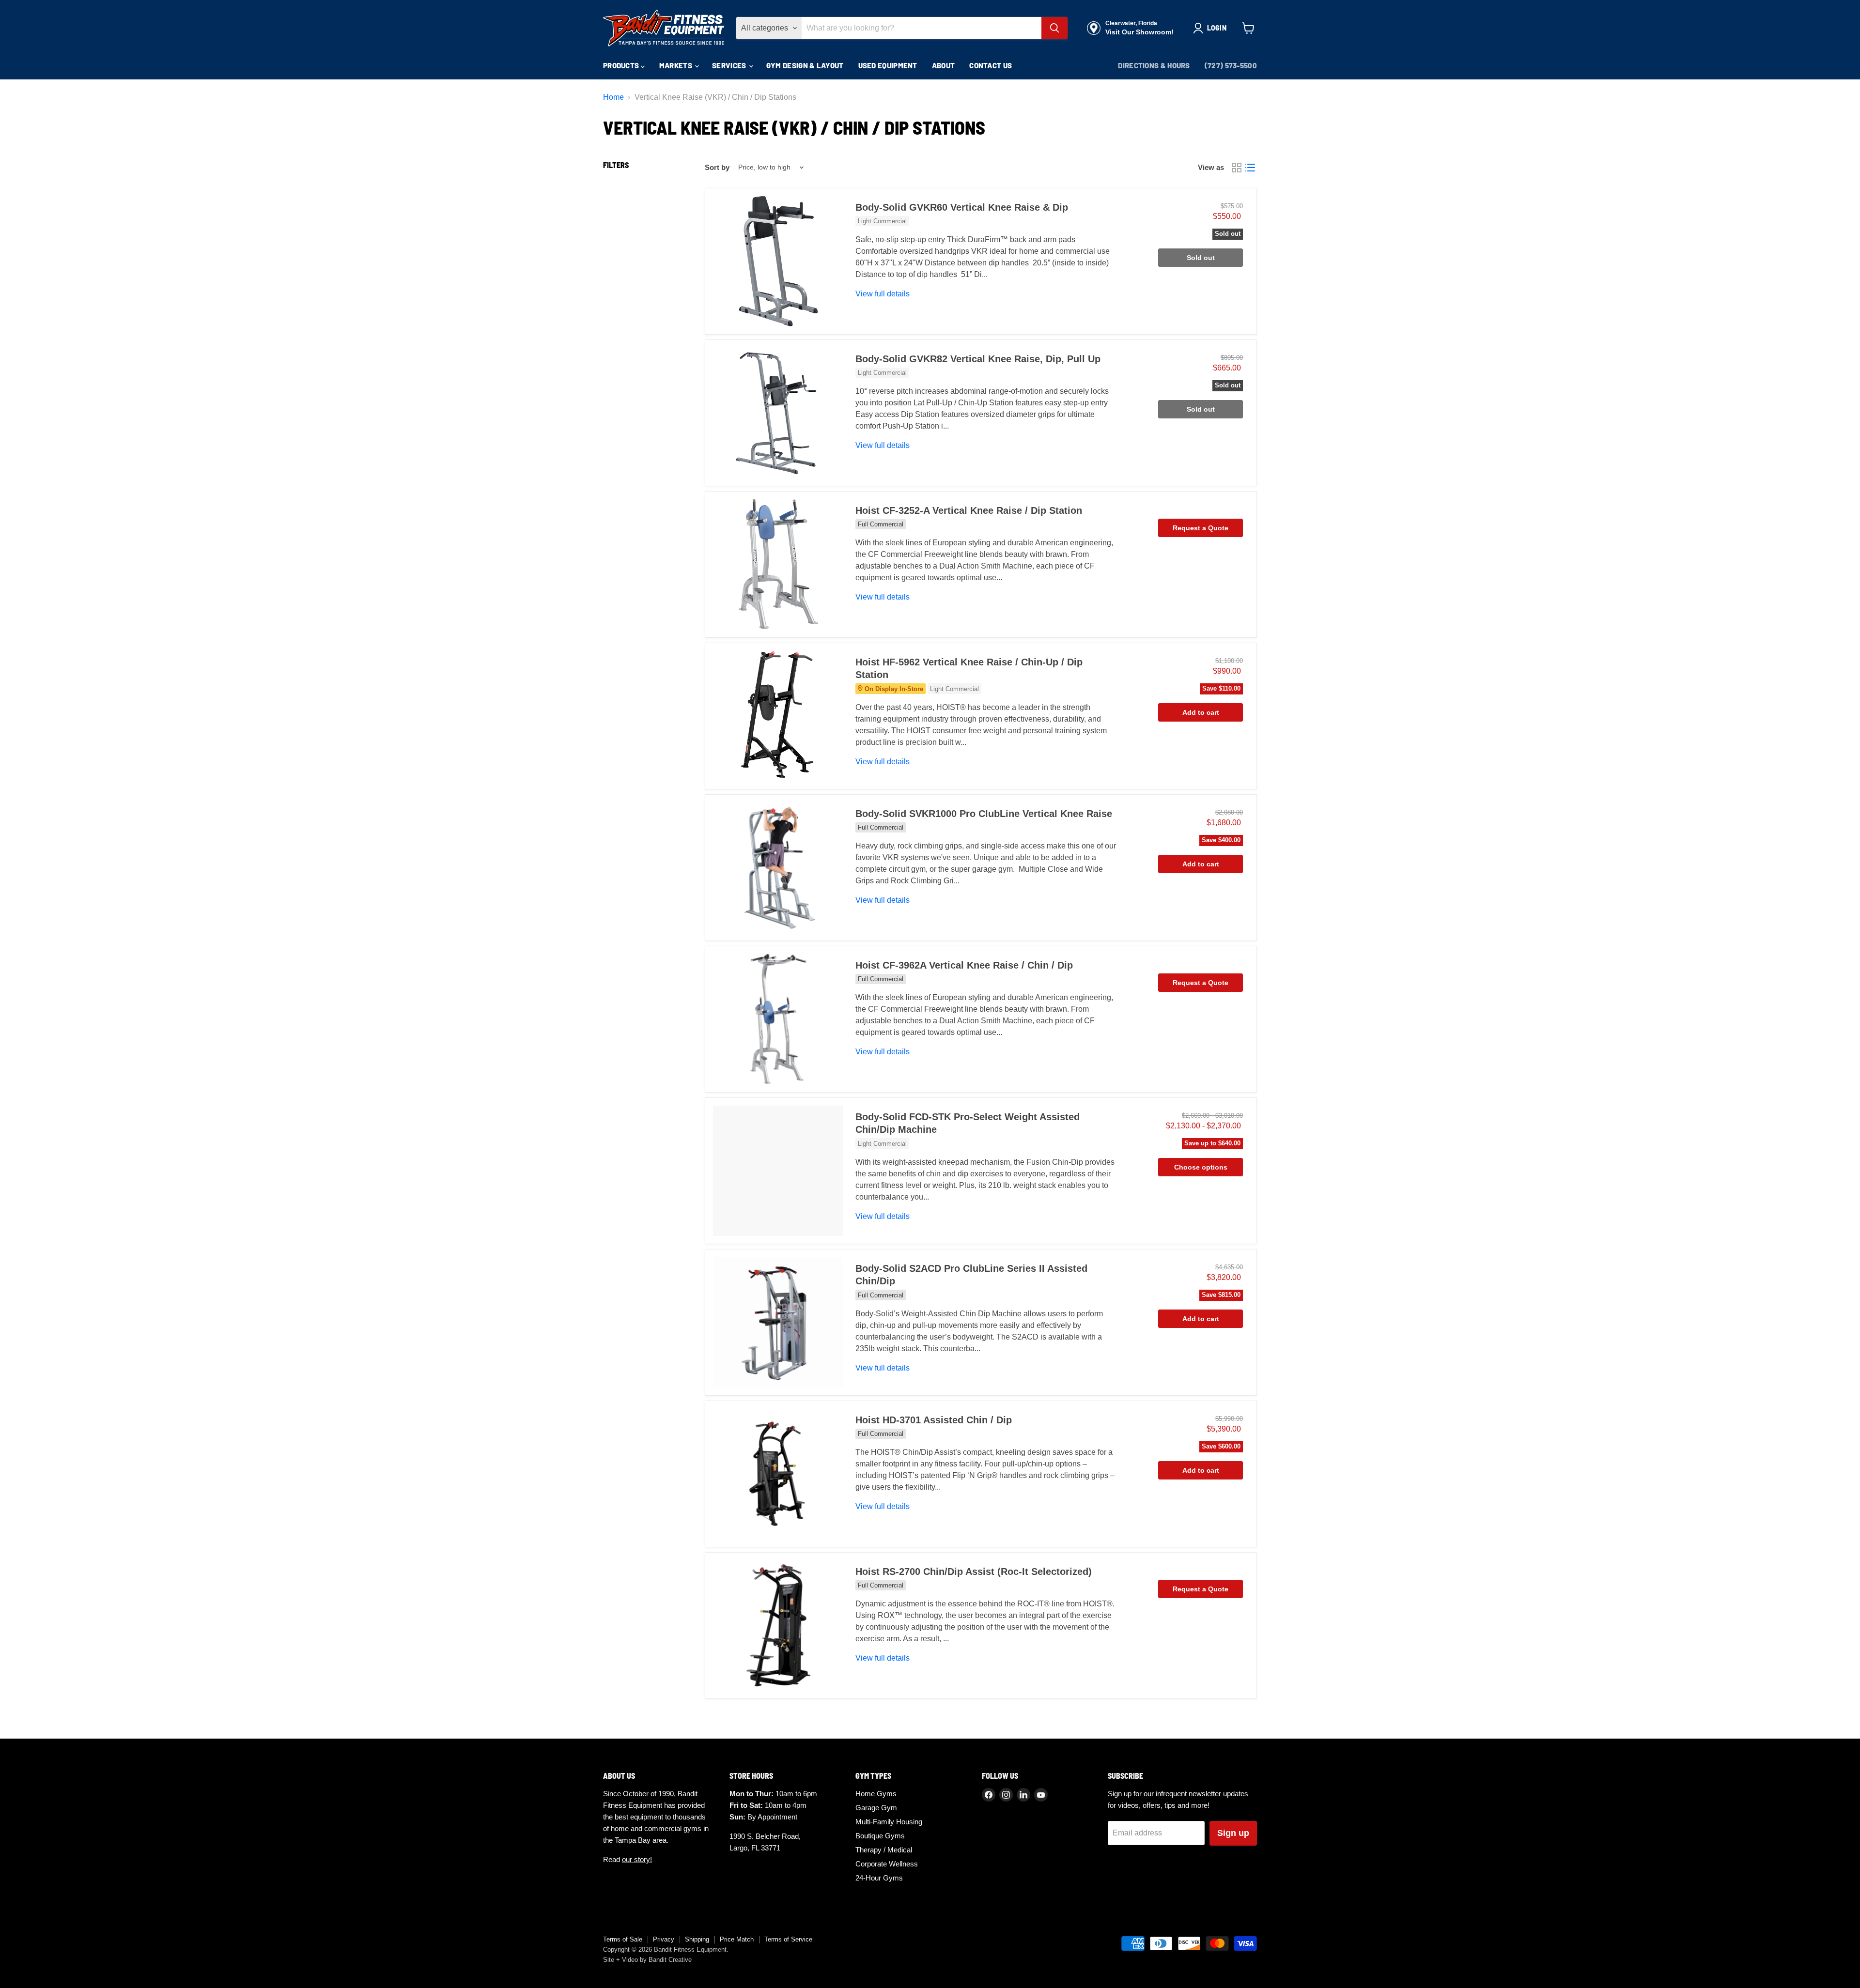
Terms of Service (788, 1939)
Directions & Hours (1154, 65)
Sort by (717, 167)
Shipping (697, 1939)
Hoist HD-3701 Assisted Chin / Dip (934, 1420)
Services (730, 65)
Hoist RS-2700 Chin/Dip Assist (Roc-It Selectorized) (974, 1572)
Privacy (664, 1939)
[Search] (1054, 28)
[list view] (1250, 168)
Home (613, 97)
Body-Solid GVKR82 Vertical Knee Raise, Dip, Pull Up (978, 359)
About (944, 65)
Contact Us (991, 65)
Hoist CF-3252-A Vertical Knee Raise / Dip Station (969, 510)
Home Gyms (876, 1794)
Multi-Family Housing (889, 1822)
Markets (676, 65)
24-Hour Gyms (879, 1878)
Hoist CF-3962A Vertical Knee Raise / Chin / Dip (964, 965)
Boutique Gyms (880, 1836)
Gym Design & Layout (805, 65)
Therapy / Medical (884, 1850)
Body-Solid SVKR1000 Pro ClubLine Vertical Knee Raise (984, 814)
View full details (883, 294)
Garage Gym (876, 1808)
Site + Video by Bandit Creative (647, 1960)
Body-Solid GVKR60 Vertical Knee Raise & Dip (962, 207)
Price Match (737, 1939)
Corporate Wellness (887, 1864)
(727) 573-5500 (1231, 65)
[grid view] (1237, 168)
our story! (637, 1859)
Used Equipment (888, 65)
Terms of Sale (623, 1939)
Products (622, 65)
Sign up (1233, 1833)
